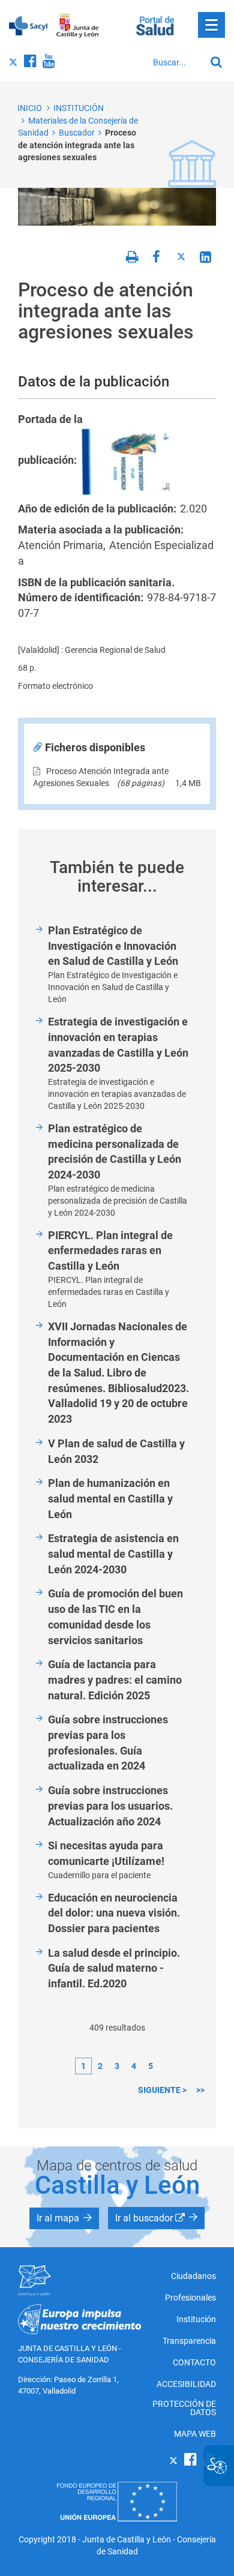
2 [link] (100, 2066)
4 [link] (134, 2066)
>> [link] (200, 2090)
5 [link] (151, 2066)
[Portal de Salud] (155, 25)
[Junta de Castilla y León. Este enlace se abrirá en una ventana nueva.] (78, 26)
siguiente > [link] (162, 2090)
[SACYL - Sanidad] (28, 25)
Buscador (77, 133)
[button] (64, 2218)
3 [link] (117, 2066)
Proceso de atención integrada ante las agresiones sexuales (77, 145)
